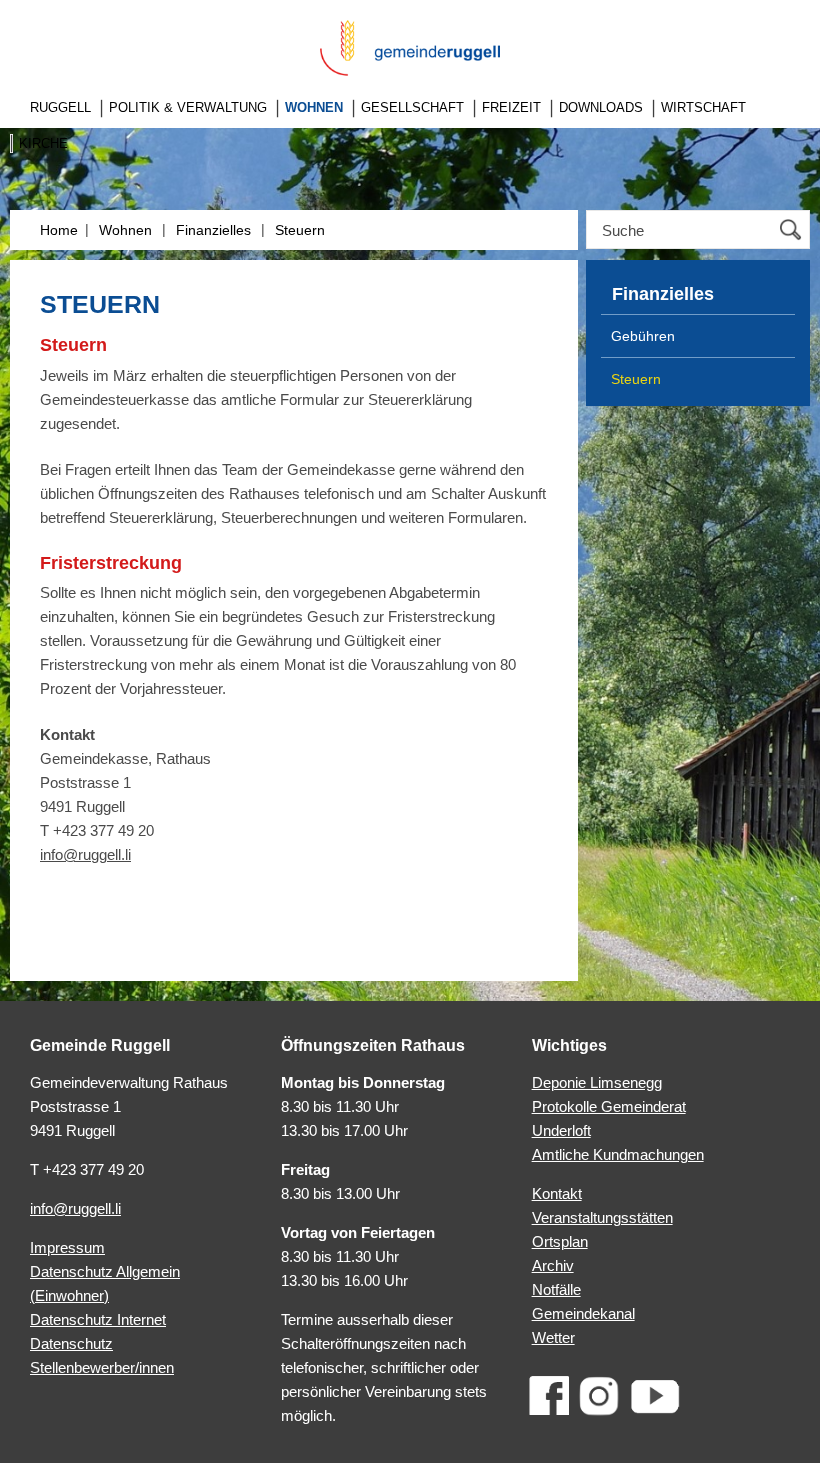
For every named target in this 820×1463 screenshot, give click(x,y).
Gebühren (643, 336)
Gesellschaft (412, 108)
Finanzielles (213, 230)
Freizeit (511, 108)
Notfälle (556, 1289)
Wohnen (314, 108)
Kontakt (557, 1193)
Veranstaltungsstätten (602, 1217)
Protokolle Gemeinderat (609, 1106)
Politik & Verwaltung (188, 108)
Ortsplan (560, 1241)
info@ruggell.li (85, 854)
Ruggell (60, 108)
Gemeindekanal (583, 1313)
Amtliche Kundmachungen (618, 1154)
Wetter (553, 1337)
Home (59, 230)
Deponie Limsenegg (597, 1082)
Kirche (43, 144)
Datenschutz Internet (98, 1319)
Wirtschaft (703, 108)
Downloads (601, 108)
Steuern (300, 230)
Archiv (553, 1265)
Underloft (561, 1130)
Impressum (67, 1247)
